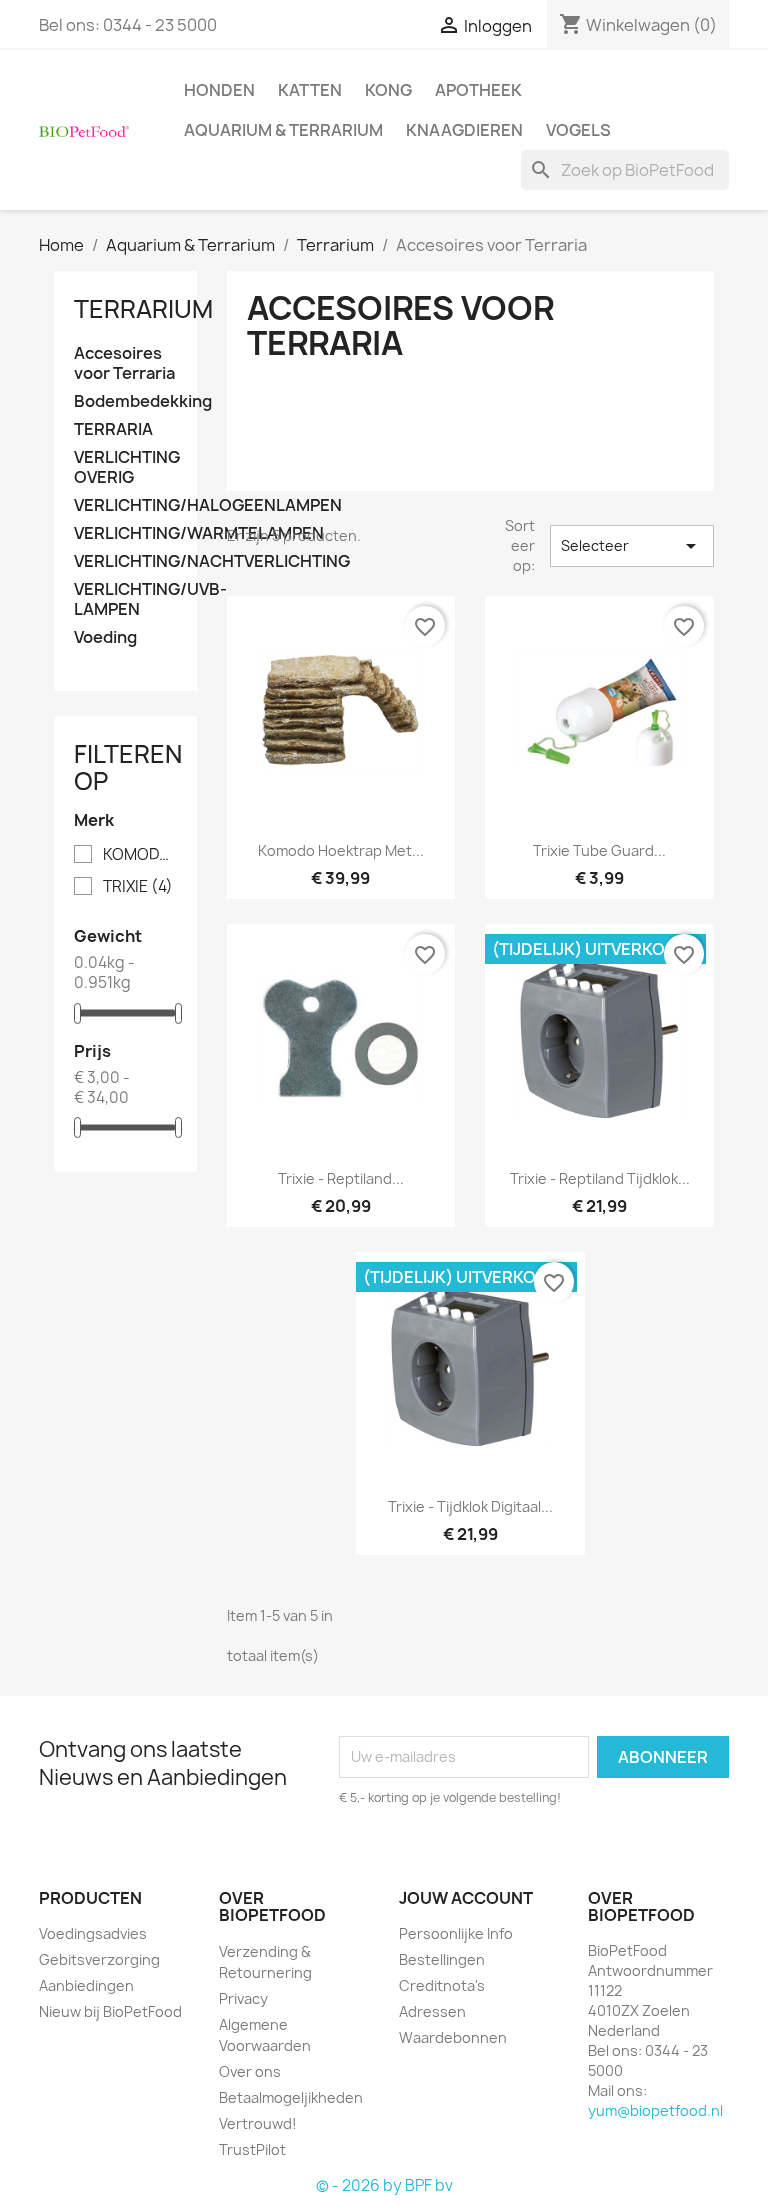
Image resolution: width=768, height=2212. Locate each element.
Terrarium (143, 309)
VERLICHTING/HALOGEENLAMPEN (125, 505)
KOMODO (139, 855)
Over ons (250, 2071)
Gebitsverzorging (99, 1959)
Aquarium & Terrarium (283, 130)
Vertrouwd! (258, 2123)
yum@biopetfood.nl (655, 2110)
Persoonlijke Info (456, 1933)
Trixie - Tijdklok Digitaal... (470, 1506)
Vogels (578, 130)
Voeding (105, 637)
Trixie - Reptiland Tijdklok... (600, 1178)
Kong (388, 90)
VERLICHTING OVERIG (125, 467)
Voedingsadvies (93, 1933)
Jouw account (466, 1898)
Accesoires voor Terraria (124, 363)
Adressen (432, 2011)
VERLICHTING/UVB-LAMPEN (125, 599)
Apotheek (478, 90)
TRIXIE (138, 887)
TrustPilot (252, 2149)
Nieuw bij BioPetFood (110, 2011)
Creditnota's (442, 1985)
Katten (310, 90)
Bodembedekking (125, 401)
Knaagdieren (464, 130)
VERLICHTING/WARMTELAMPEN (125, 533)
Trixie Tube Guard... (599, 850)
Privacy (243, 1998)
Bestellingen (442, 1959)
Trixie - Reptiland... (341, 1178)
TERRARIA (113, 429)
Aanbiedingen (86, 1985)
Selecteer (632, 546)
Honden (219, 90)
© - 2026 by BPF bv (384, 2185)
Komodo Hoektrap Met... (341, 850)
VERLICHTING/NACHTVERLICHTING (125, 561)
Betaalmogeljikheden (291, 2097)
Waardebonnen (453, 2037)
